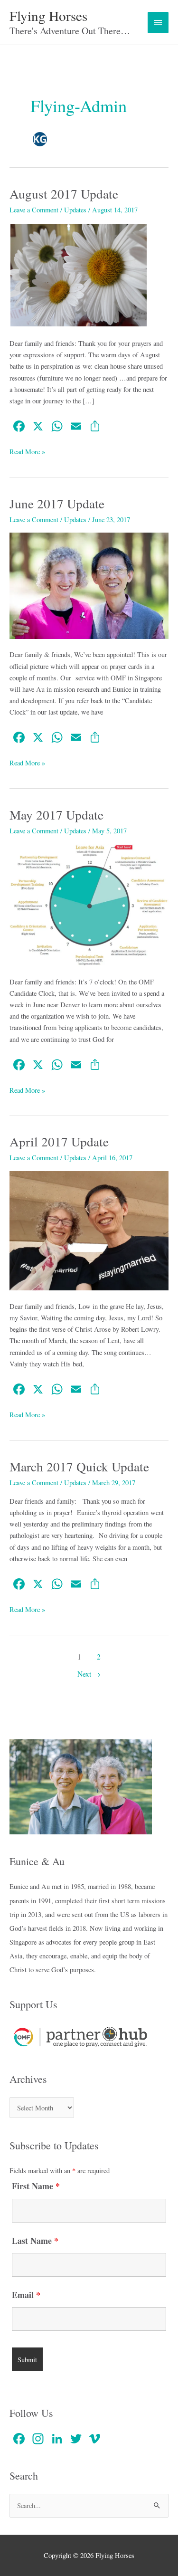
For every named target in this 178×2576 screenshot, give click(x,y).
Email (26, 2295)
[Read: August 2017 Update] (79, 274)
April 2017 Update (59, 1141)
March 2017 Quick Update (79, 1466)
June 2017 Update (57, 503)
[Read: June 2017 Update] (89, 585)
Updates (75, 210)
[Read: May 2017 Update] (89, 904)
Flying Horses (48, 15)
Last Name (35, 2241)
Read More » (27, 451)
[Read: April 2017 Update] (89, 1230)
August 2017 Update (64, 194)
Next (89, 1674)
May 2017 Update (56, 815)
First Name (36, 2186)
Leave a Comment (34, 210)
